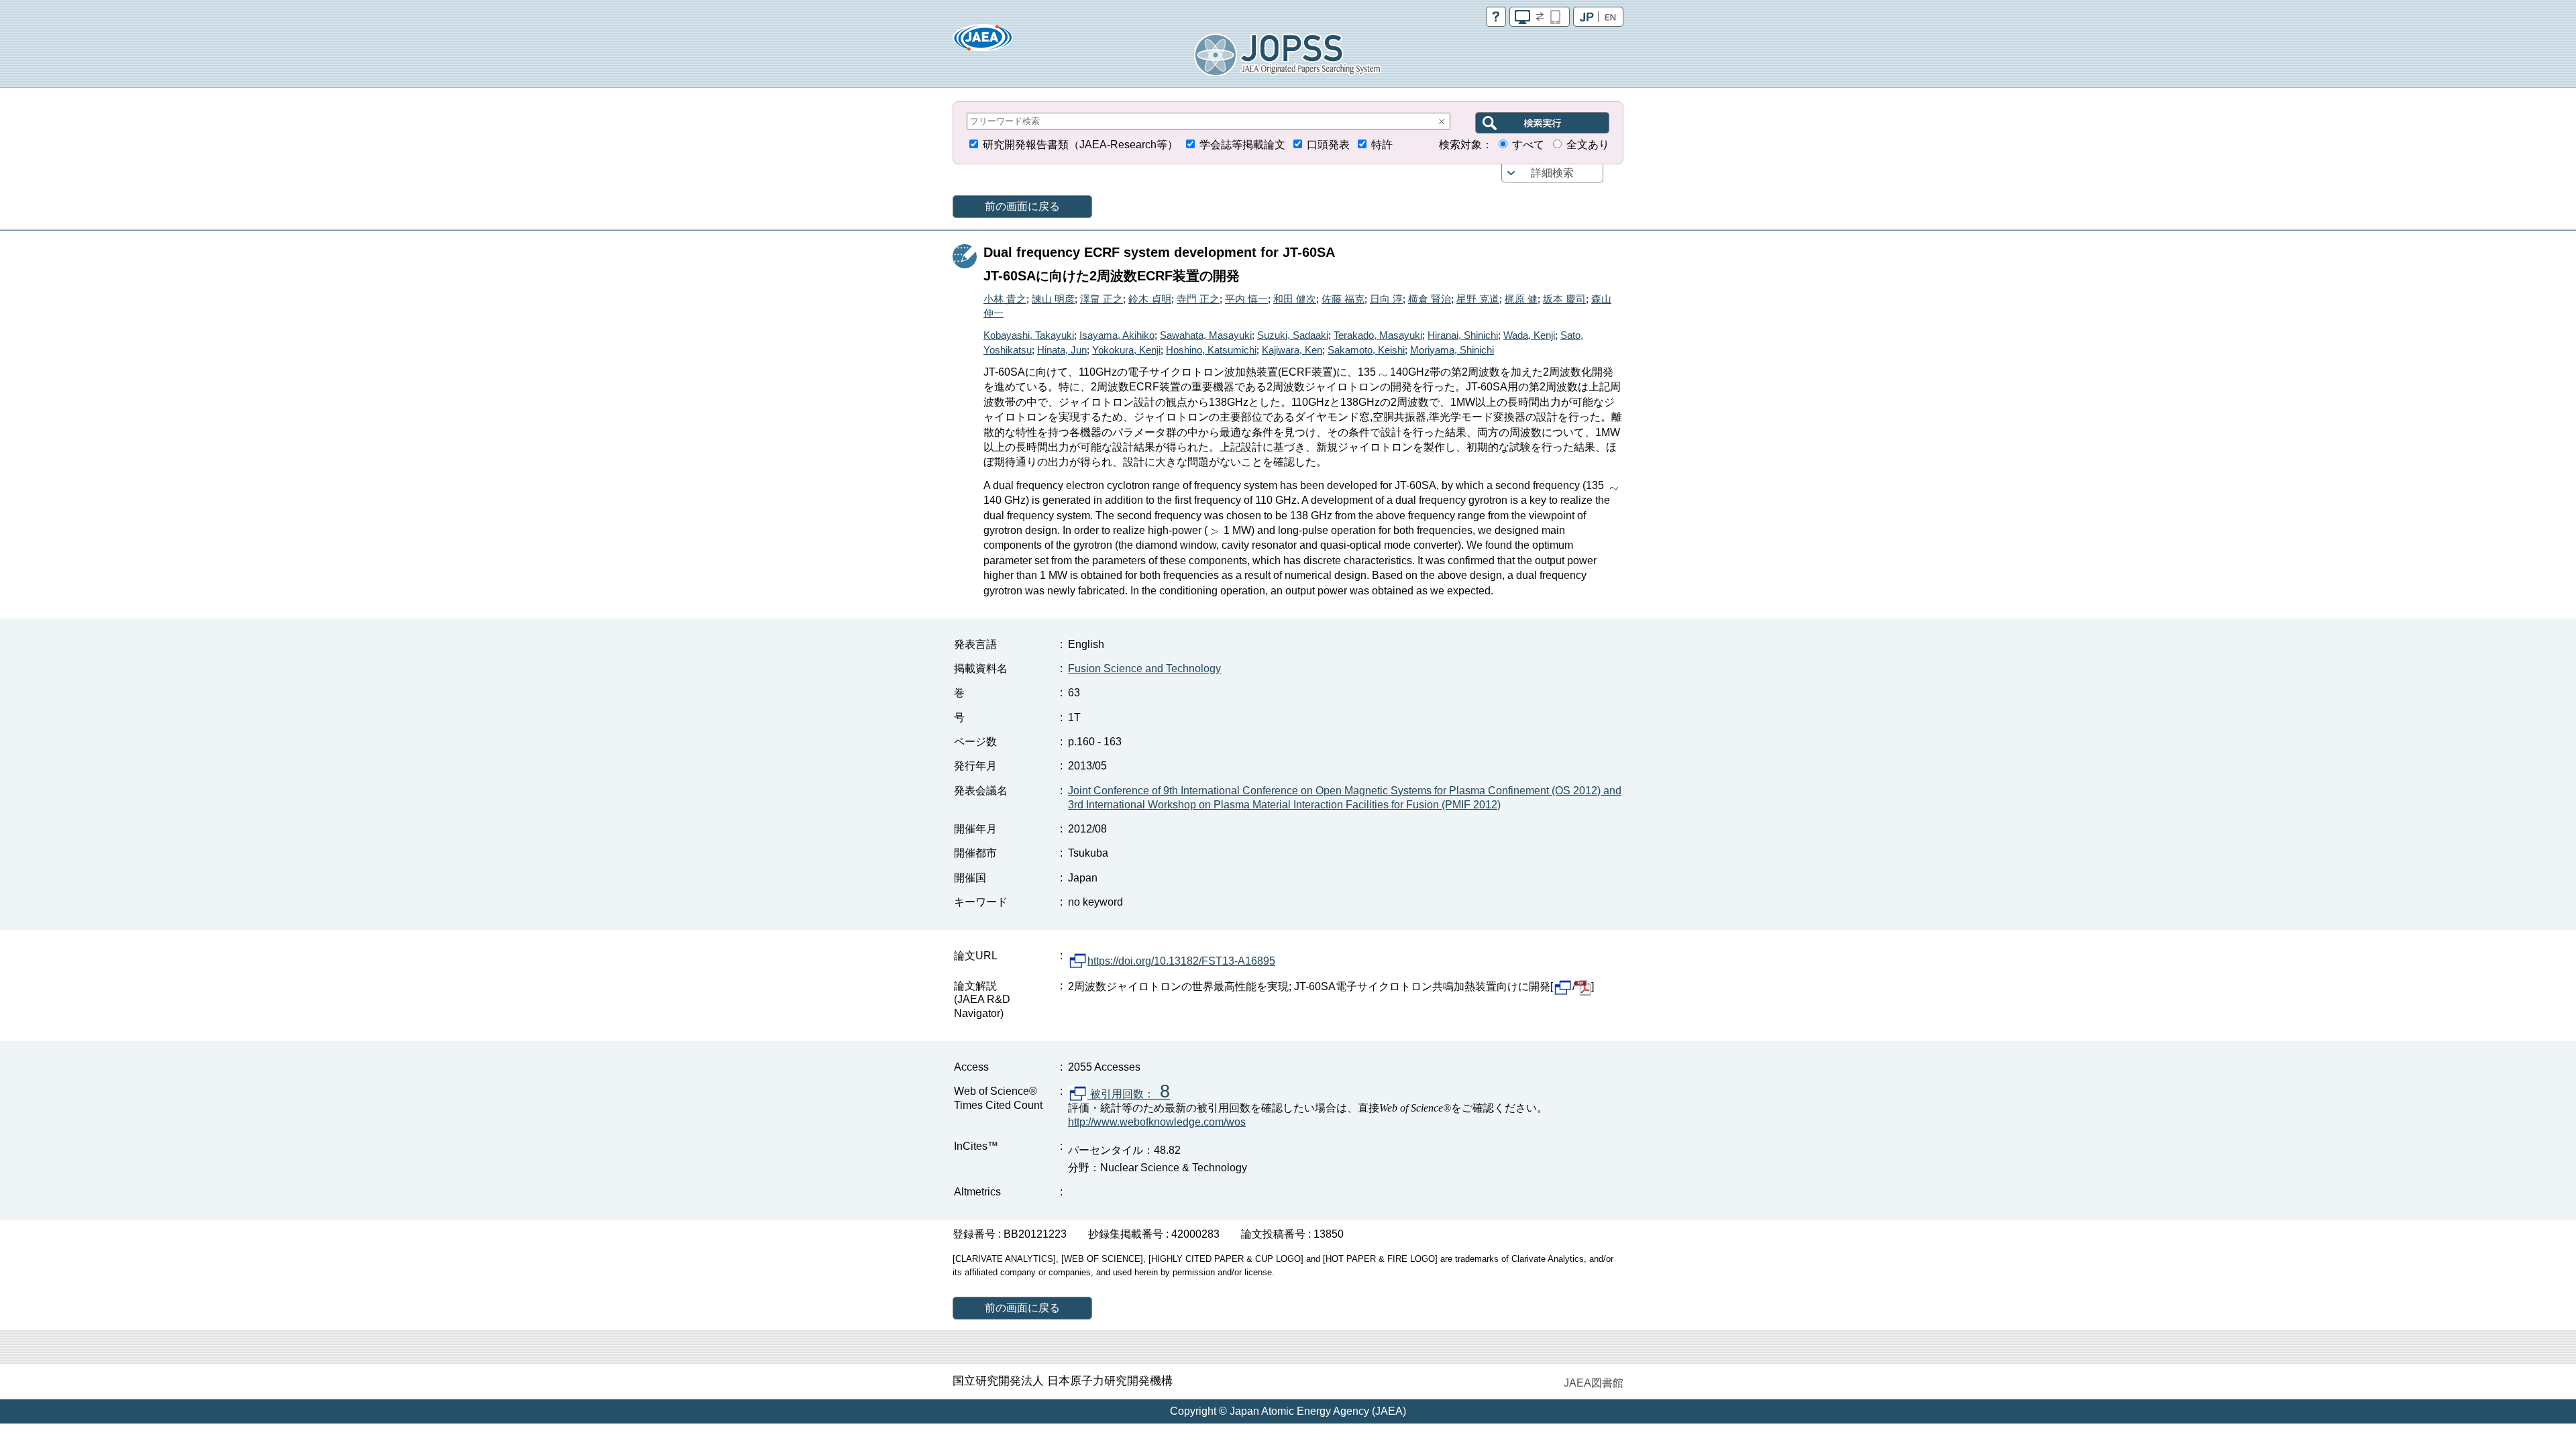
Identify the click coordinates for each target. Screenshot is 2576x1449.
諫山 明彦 (1053, 299)
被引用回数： (1129, 1094)
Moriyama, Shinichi (1452, 350)
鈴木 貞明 (1150, 299)
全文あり (1588, 145)
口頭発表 (1328, 145)
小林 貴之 (1005, 299)
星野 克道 (1478, 299)
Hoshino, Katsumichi (1211, 350)
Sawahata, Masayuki (1206, 335)
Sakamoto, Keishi (1366, 350)
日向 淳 (1386, 299)
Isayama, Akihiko (1117, 335)
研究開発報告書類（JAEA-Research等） (1080, 145)
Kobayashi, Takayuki (1029, 335)
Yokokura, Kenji (1126, 350)
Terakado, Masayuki (1378, 335)
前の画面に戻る (1022, 206)
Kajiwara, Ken (1292, 350)
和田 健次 (1295, 299)
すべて (1528, 145)
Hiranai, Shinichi (1463, 335)
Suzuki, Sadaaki (1293, 335)
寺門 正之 (1198, 299)
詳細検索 (1552, 173)
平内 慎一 (1246, 299)
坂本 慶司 (1564, 299)
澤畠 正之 (1102, 299)
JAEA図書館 (1594, 1383)
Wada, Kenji (1529, 335)
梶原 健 (1521, 299)
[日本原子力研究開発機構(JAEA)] (983, 42)
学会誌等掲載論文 (1242, 145)
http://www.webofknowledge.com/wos (1157, 1122)
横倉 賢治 (1430, 299)
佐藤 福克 (1343, 299)
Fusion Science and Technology (1144, 668)
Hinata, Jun (1062, 350)
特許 (1382, 145)
